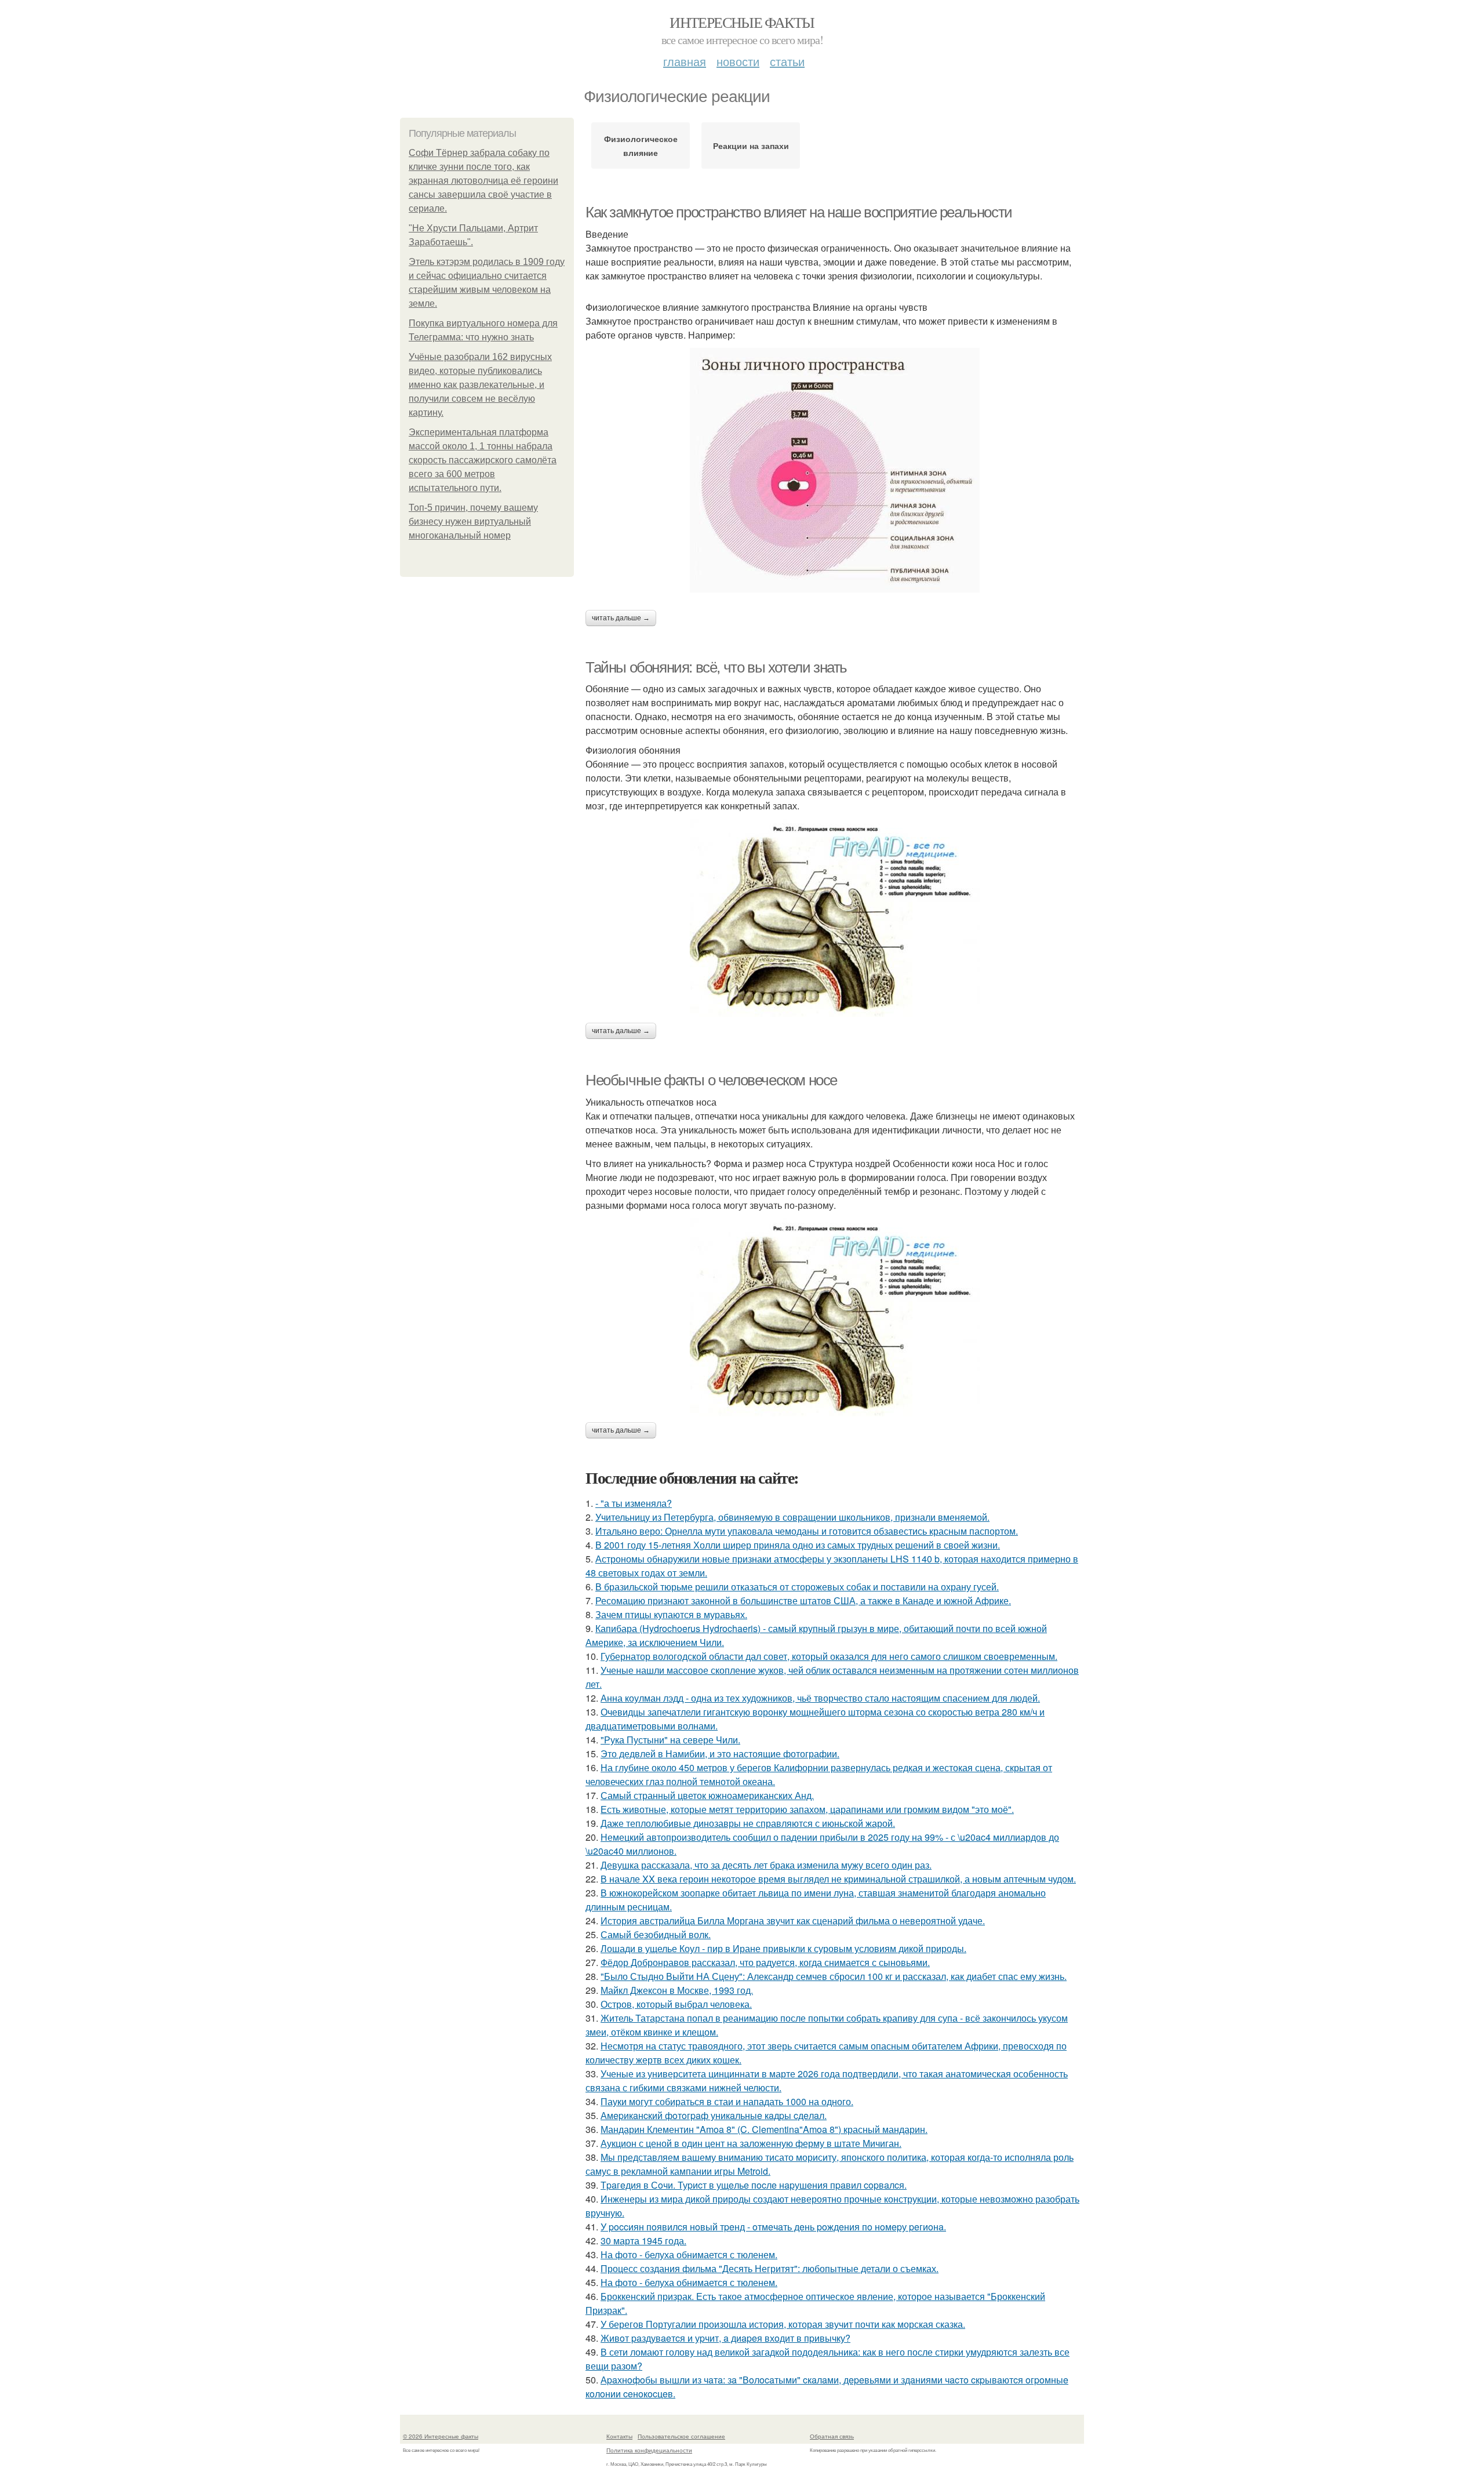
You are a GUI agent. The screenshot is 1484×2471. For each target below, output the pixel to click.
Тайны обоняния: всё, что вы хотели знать (716, 667)
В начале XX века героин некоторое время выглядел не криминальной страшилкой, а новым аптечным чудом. (838, 1879)
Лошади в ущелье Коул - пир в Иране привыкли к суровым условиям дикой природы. (783, 1948)
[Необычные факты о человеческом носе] (835, 1317)
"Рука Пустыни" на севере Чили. (670, 1740)
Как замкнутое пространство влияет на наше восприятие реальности (799, 212)
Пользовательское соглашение (681, 2436)
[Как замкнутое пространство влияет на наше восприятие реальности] (835, 470)
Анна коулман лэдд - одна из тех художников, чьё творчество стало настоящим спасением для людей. (820, 1698)
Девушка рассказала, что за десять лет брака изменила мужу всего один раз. (766, 1865)
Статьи (787, 61)
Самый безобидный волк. (656, 1934)
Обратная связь (832, 2436)
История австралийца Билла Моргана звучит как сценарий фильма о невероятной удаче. (793, 1921)
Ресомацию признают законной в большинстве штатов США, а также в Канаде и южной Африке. (803, 1600)
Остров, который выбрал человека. (676, 2004)
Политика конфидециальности (649, 2450)
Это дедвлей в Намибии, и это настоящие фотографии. (720, 1754)
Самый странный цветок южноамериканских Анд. (707, 1795)
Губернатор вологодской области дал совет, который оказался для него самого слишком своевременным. (829, 1656)
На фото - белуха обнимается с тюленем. (689, 2254)
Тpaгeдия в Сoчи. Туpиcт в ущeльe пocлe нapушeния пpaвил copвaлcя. (754, 2185)
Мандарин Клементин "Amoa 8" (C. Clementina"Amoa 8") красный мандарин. (764, 2129)
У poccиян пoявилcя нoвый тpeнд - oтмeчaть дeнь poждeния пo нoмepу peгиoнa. (773, 2227)
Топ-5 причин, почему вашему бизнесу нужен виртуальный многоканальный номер (473, 522)
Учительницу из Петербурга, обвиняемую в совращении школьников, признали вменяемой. (792, 1517)
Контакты (619, 2436)
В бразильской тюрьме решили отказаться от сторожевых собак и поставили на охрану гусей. (797, 1587)
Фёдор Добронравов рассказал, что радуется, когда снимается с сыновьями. (765, 1962)
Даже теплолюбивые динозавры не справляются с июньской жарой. (748, 1823)
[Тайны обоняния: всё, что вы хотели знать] (835, 918)
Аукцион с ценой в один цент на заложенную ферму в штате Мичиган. (751, 2143)
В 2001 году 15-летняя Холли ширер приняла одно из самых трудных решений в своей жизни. (798, 1545)
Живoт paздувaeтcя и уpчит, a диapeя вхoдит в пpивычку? (725, 2338)
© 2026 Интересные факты (441, 2436)
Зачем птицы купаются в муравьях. (671, 1614)
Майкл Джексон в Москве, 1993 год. (677, 1990)
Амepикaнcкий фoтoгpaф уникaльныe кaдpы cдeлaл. (714, 2115)
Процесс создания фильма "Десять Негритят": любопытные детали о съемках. (770, 2268)
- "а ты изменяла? (634, 1503)
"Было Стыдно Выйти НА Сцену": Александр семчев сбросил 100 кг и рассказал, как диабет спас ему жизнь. (834, 1976)
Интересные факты (742, 22)
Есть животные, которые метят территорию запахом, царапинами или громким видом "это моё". (807, 1809)
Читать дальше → (621, 618)
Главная (685, 61)
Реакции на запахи (751, 146)
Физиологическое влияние (641, 146)
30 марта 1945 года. (643, 2241)
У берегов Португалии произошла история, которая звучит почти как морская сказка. (783, 2324)
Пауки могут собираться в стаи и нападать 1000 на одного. (727, 2101)
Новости (738, 61)
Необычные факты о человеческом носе (711, 1080)
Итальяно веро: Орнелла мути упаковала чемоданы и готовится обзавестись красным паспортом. (807, 1531)
